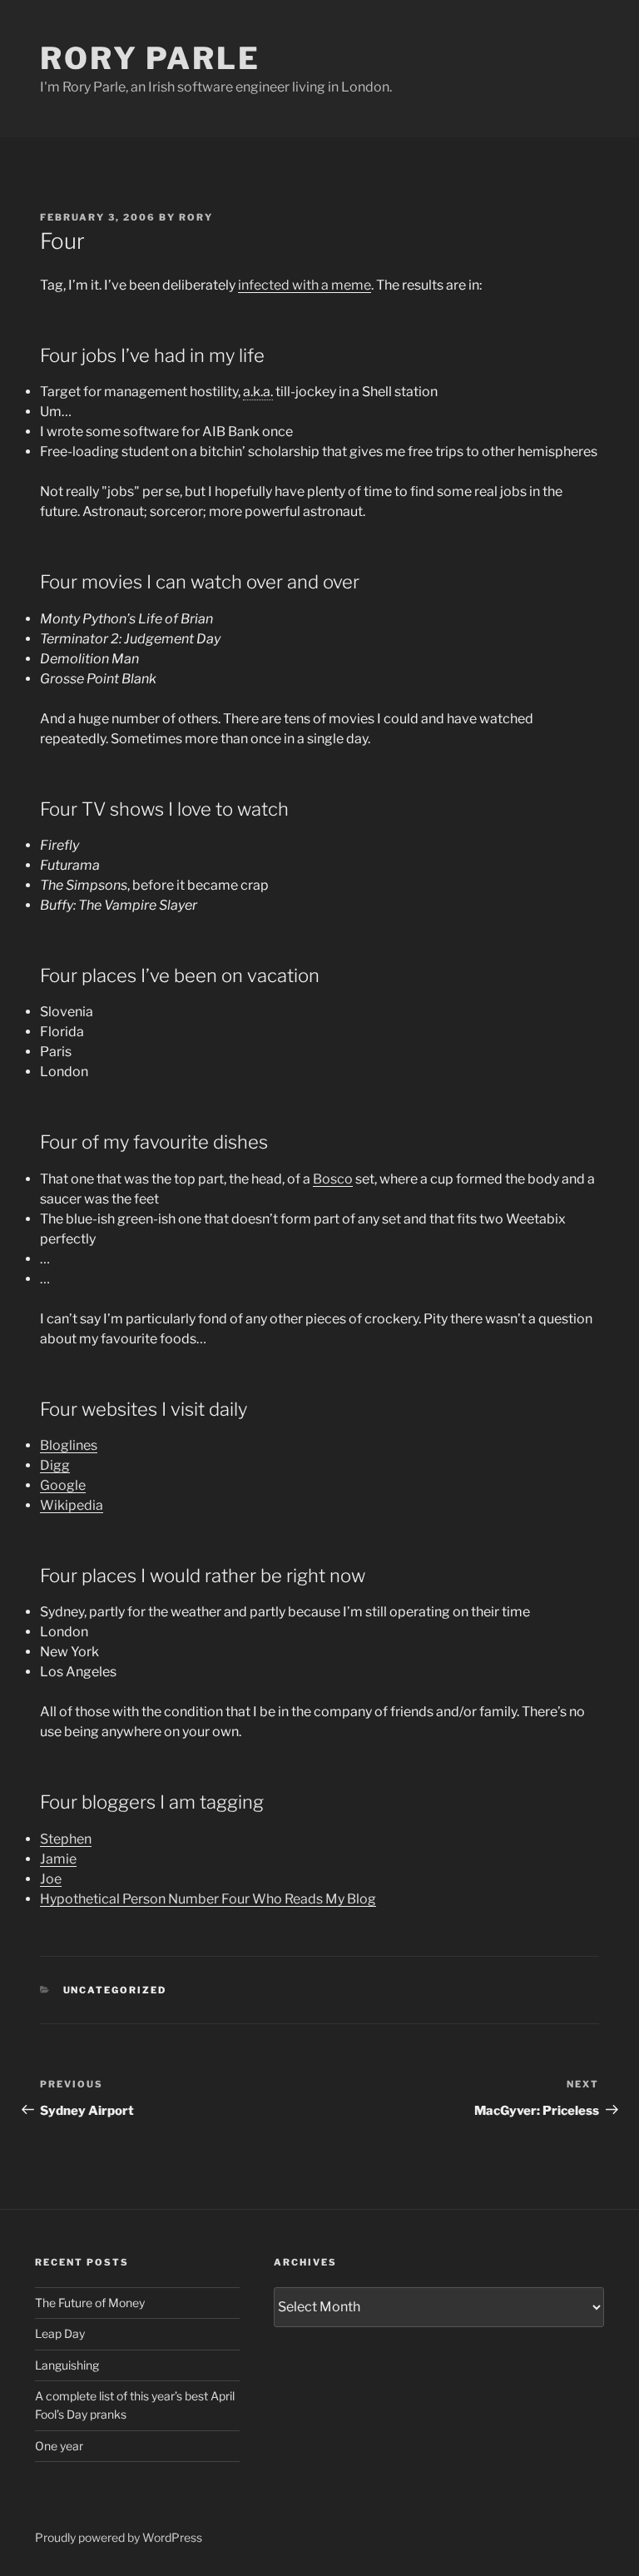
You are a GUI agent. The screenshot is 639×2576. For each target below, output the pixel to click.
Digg (55, 1465)
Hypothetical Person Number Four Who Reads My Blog (208, 1899)
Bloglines (69, 1445)
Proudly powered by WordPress (119, 2537)
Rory (196, 217)
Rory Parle (150, 58)
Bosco (333, 1179)
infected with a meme (305, 285)
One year (59, 2446)
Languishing (67, 2365)
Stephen (66, 1839)
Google (63, 1485)
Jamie (58, 1859)
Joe (51, 1879)
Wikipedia (72, 1505)
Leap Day (60, 2333)
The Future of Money (90, 2303)
